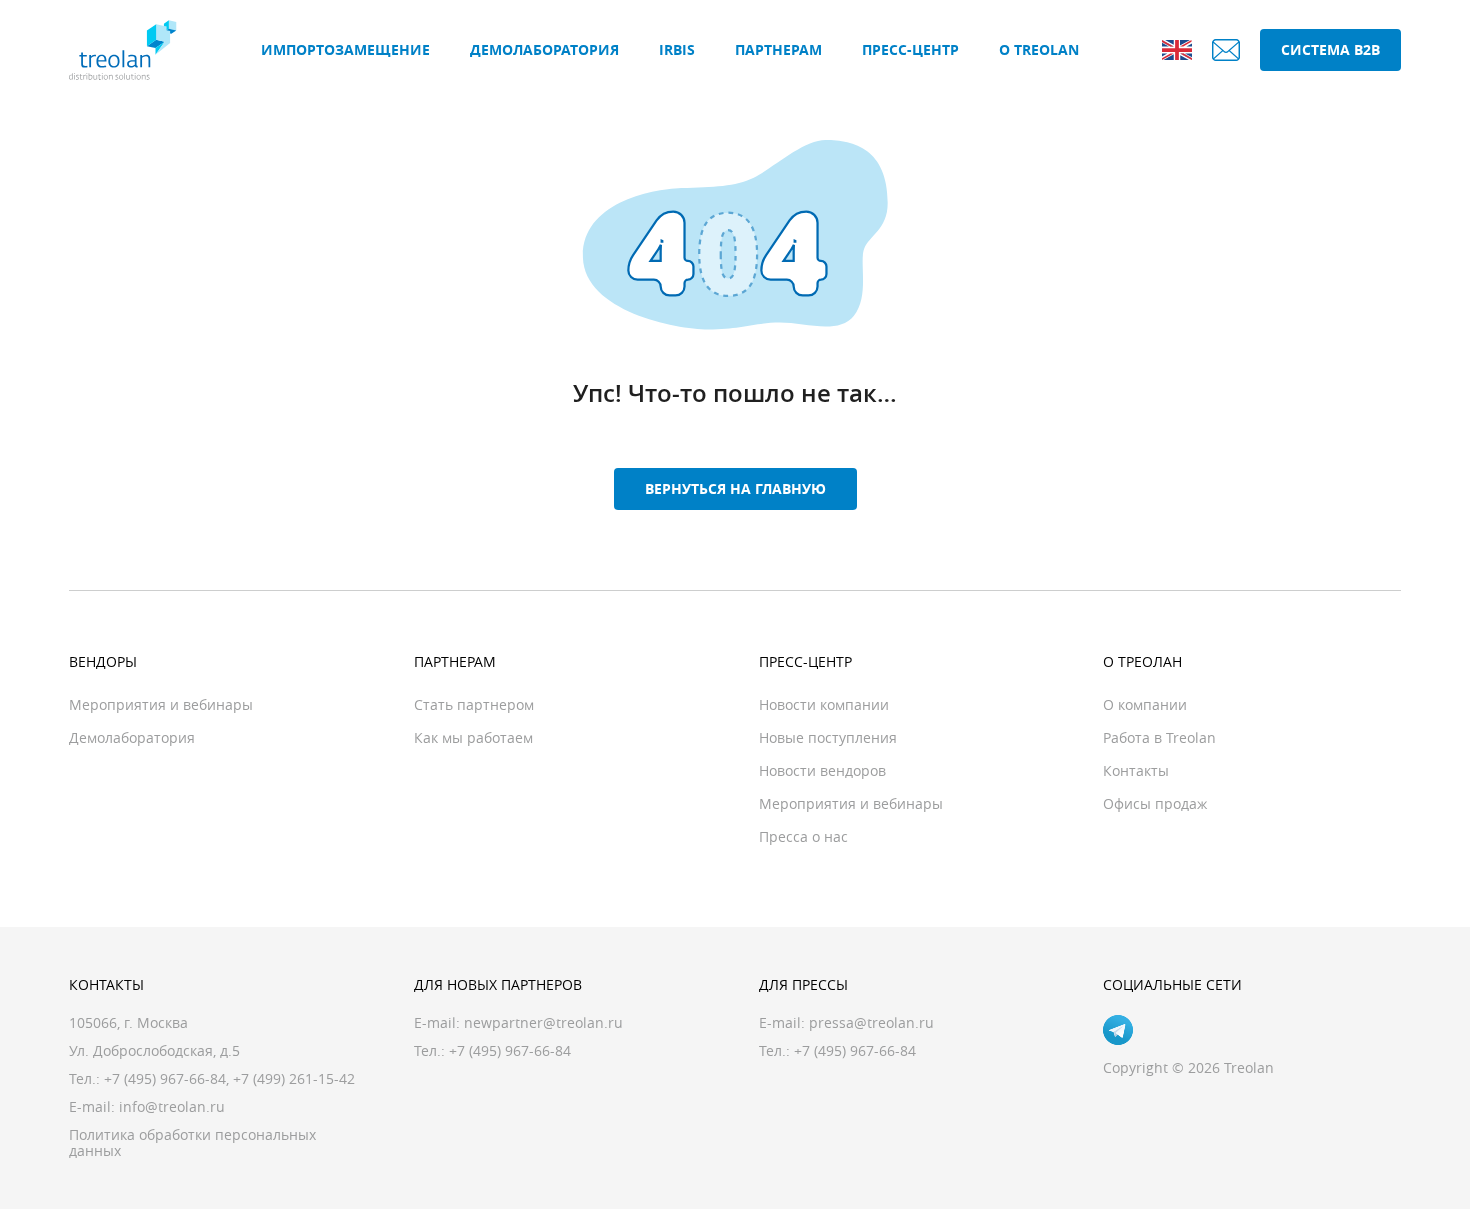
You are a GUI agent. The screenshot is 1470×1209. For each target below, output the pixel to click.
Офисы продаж (1155, 803)
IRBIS (677, 49)
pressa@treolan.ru (871, 1022)
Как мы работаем (473, 737)
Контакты (1136, 770)
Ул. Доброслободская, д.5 (154, 1050)
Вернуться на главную (735, 488)
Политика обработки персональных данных (192, 1142)
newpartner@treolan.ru (543, 1022)
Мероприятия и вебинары (161, 704)
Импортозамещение (345, 49)
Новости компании (824, 704)
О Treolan (1039, 49)
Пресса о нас (803, 836)
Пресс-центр (910, 49)
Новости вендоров (822, 770)
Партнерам (778, 49)
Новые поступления (828, 737)
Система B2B (1330, 49)
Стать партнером (474, 704)
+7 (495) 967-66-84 (165, 1078)
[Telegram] (1118, 1030)
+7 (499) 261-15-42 (294, 1078)
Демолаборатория (544, 49)
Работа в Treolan (1159, 737)
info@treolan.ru (172, 1106)
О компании (1145, 704)
